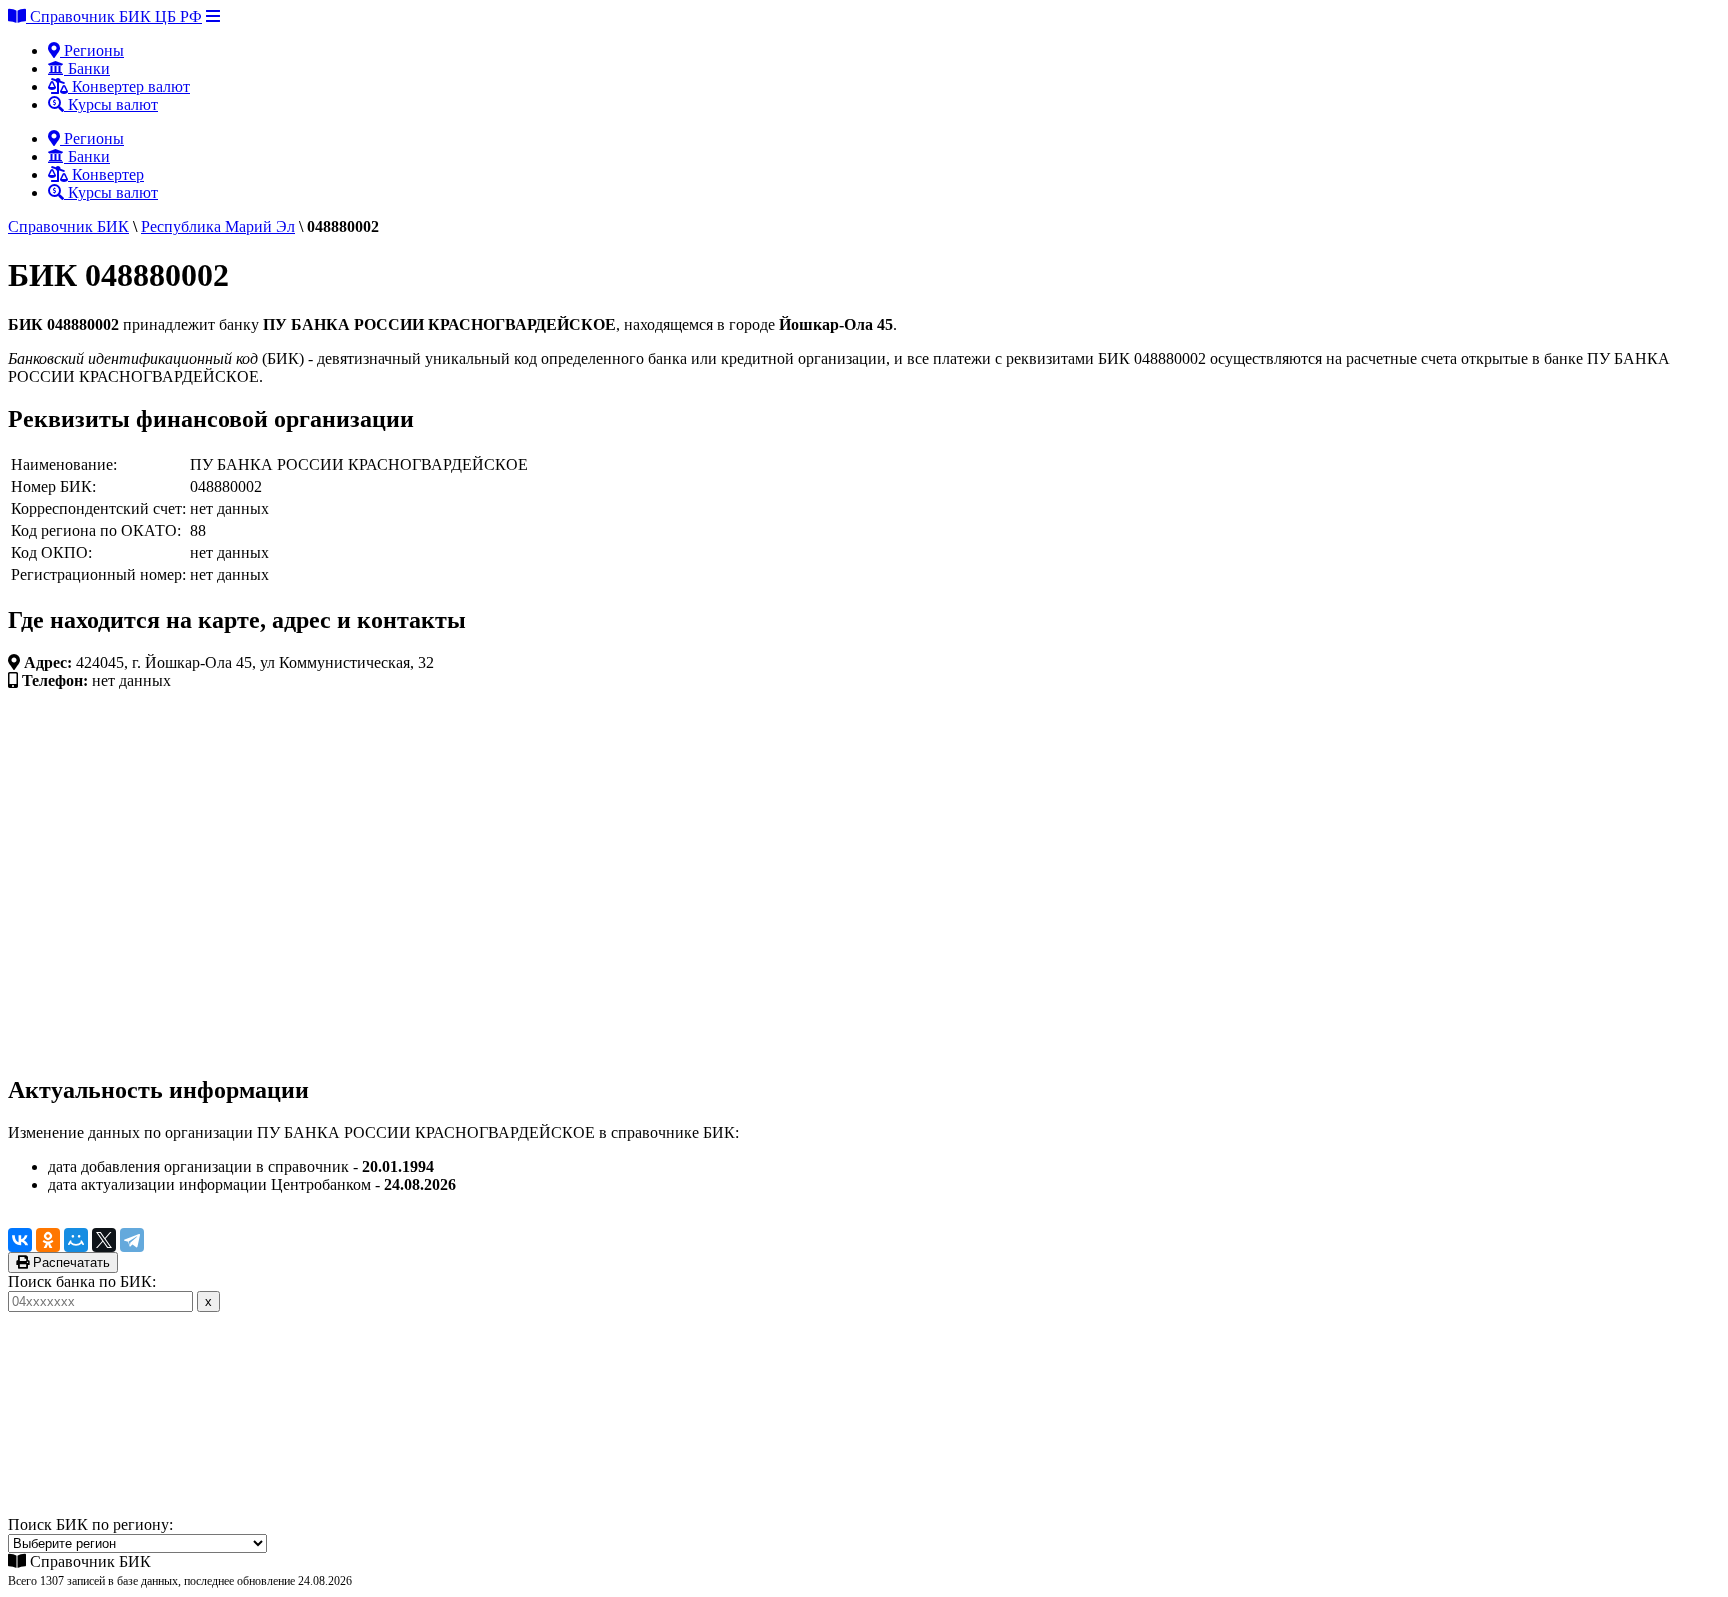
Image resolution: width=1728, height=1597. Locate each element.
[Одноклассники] (48, 1240)
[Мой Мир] (76, 1240)
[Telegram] (132, 1240)
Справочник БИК (68, 226)
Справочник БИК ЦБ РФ (114, 16)
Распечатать (69, 1262)
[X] (104, 1240)
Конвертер (106, 174)
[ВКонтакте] (20, 1240)
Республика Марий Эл (218, 226)
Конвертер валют (129, 86)
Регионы (92, 50)
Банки (87, 68)
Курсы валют (111, 104)
